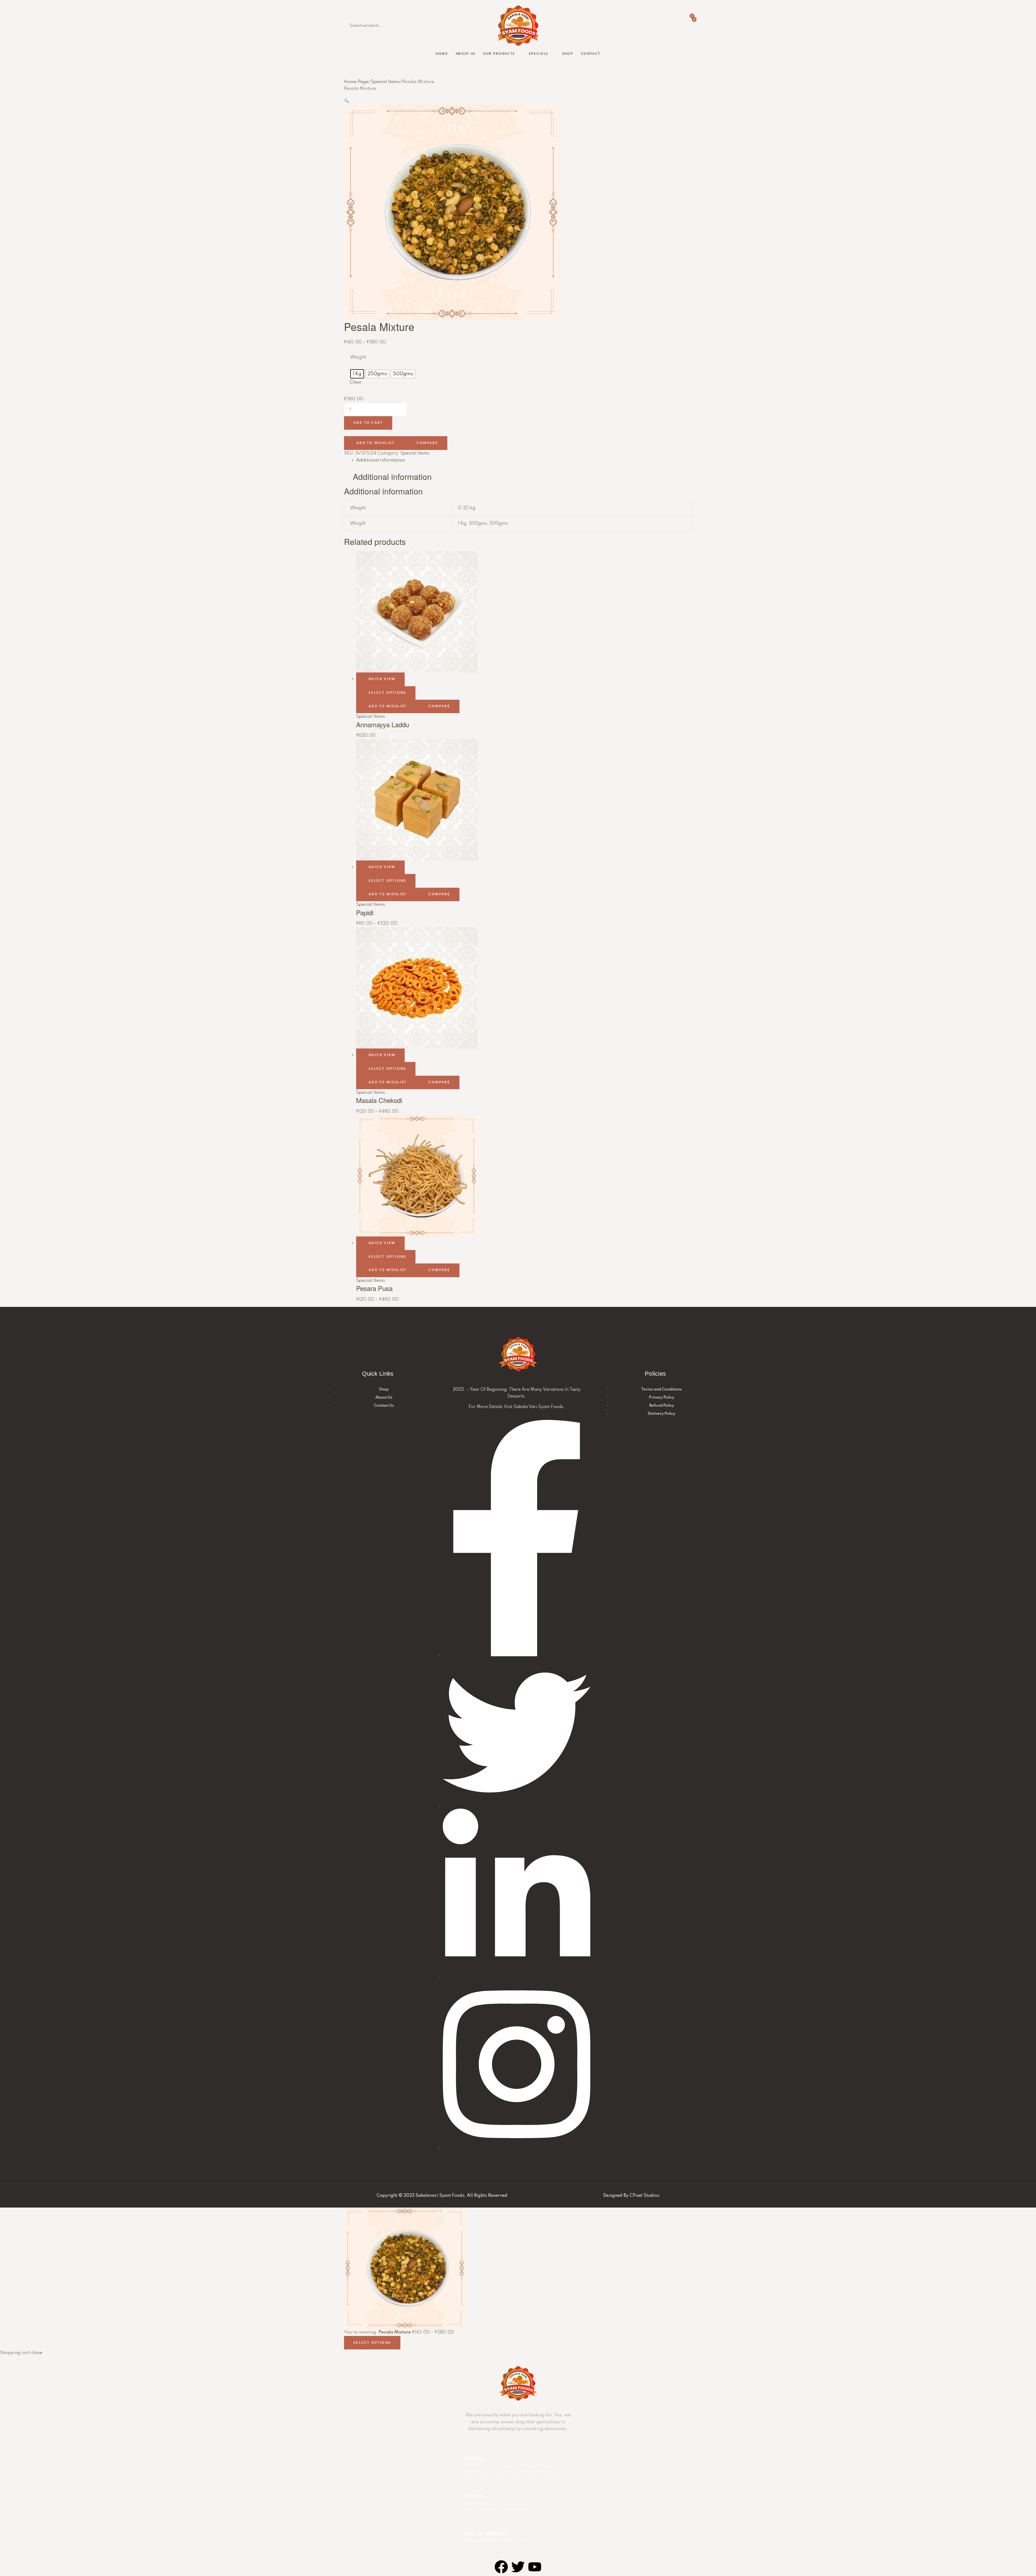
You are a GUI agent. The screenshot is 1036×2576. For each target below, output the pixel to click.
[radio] (357, 374)
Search (455, 26)
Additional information (381, 460)
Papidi (365, 912)
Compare (427, 443)
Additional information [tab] (392, 477)
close (37, 2353)
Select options (387, 693)
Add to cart (368, 423)
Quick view (382, 679)
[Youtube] (535, 2567)
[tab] (524, 460)
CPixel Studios (645, 2196)
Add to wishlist (375, 443)
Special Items (385, 82)
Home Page (356, 82)
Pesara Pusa (374, 1288)
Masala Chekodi (379, 1100)
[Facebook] (501, 2567)
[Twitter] (518, 2567)
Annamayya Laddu (383, 724)
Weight (358, 357)
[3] (633, 19)
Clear (356, 382)
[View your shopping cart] (578, 29)
